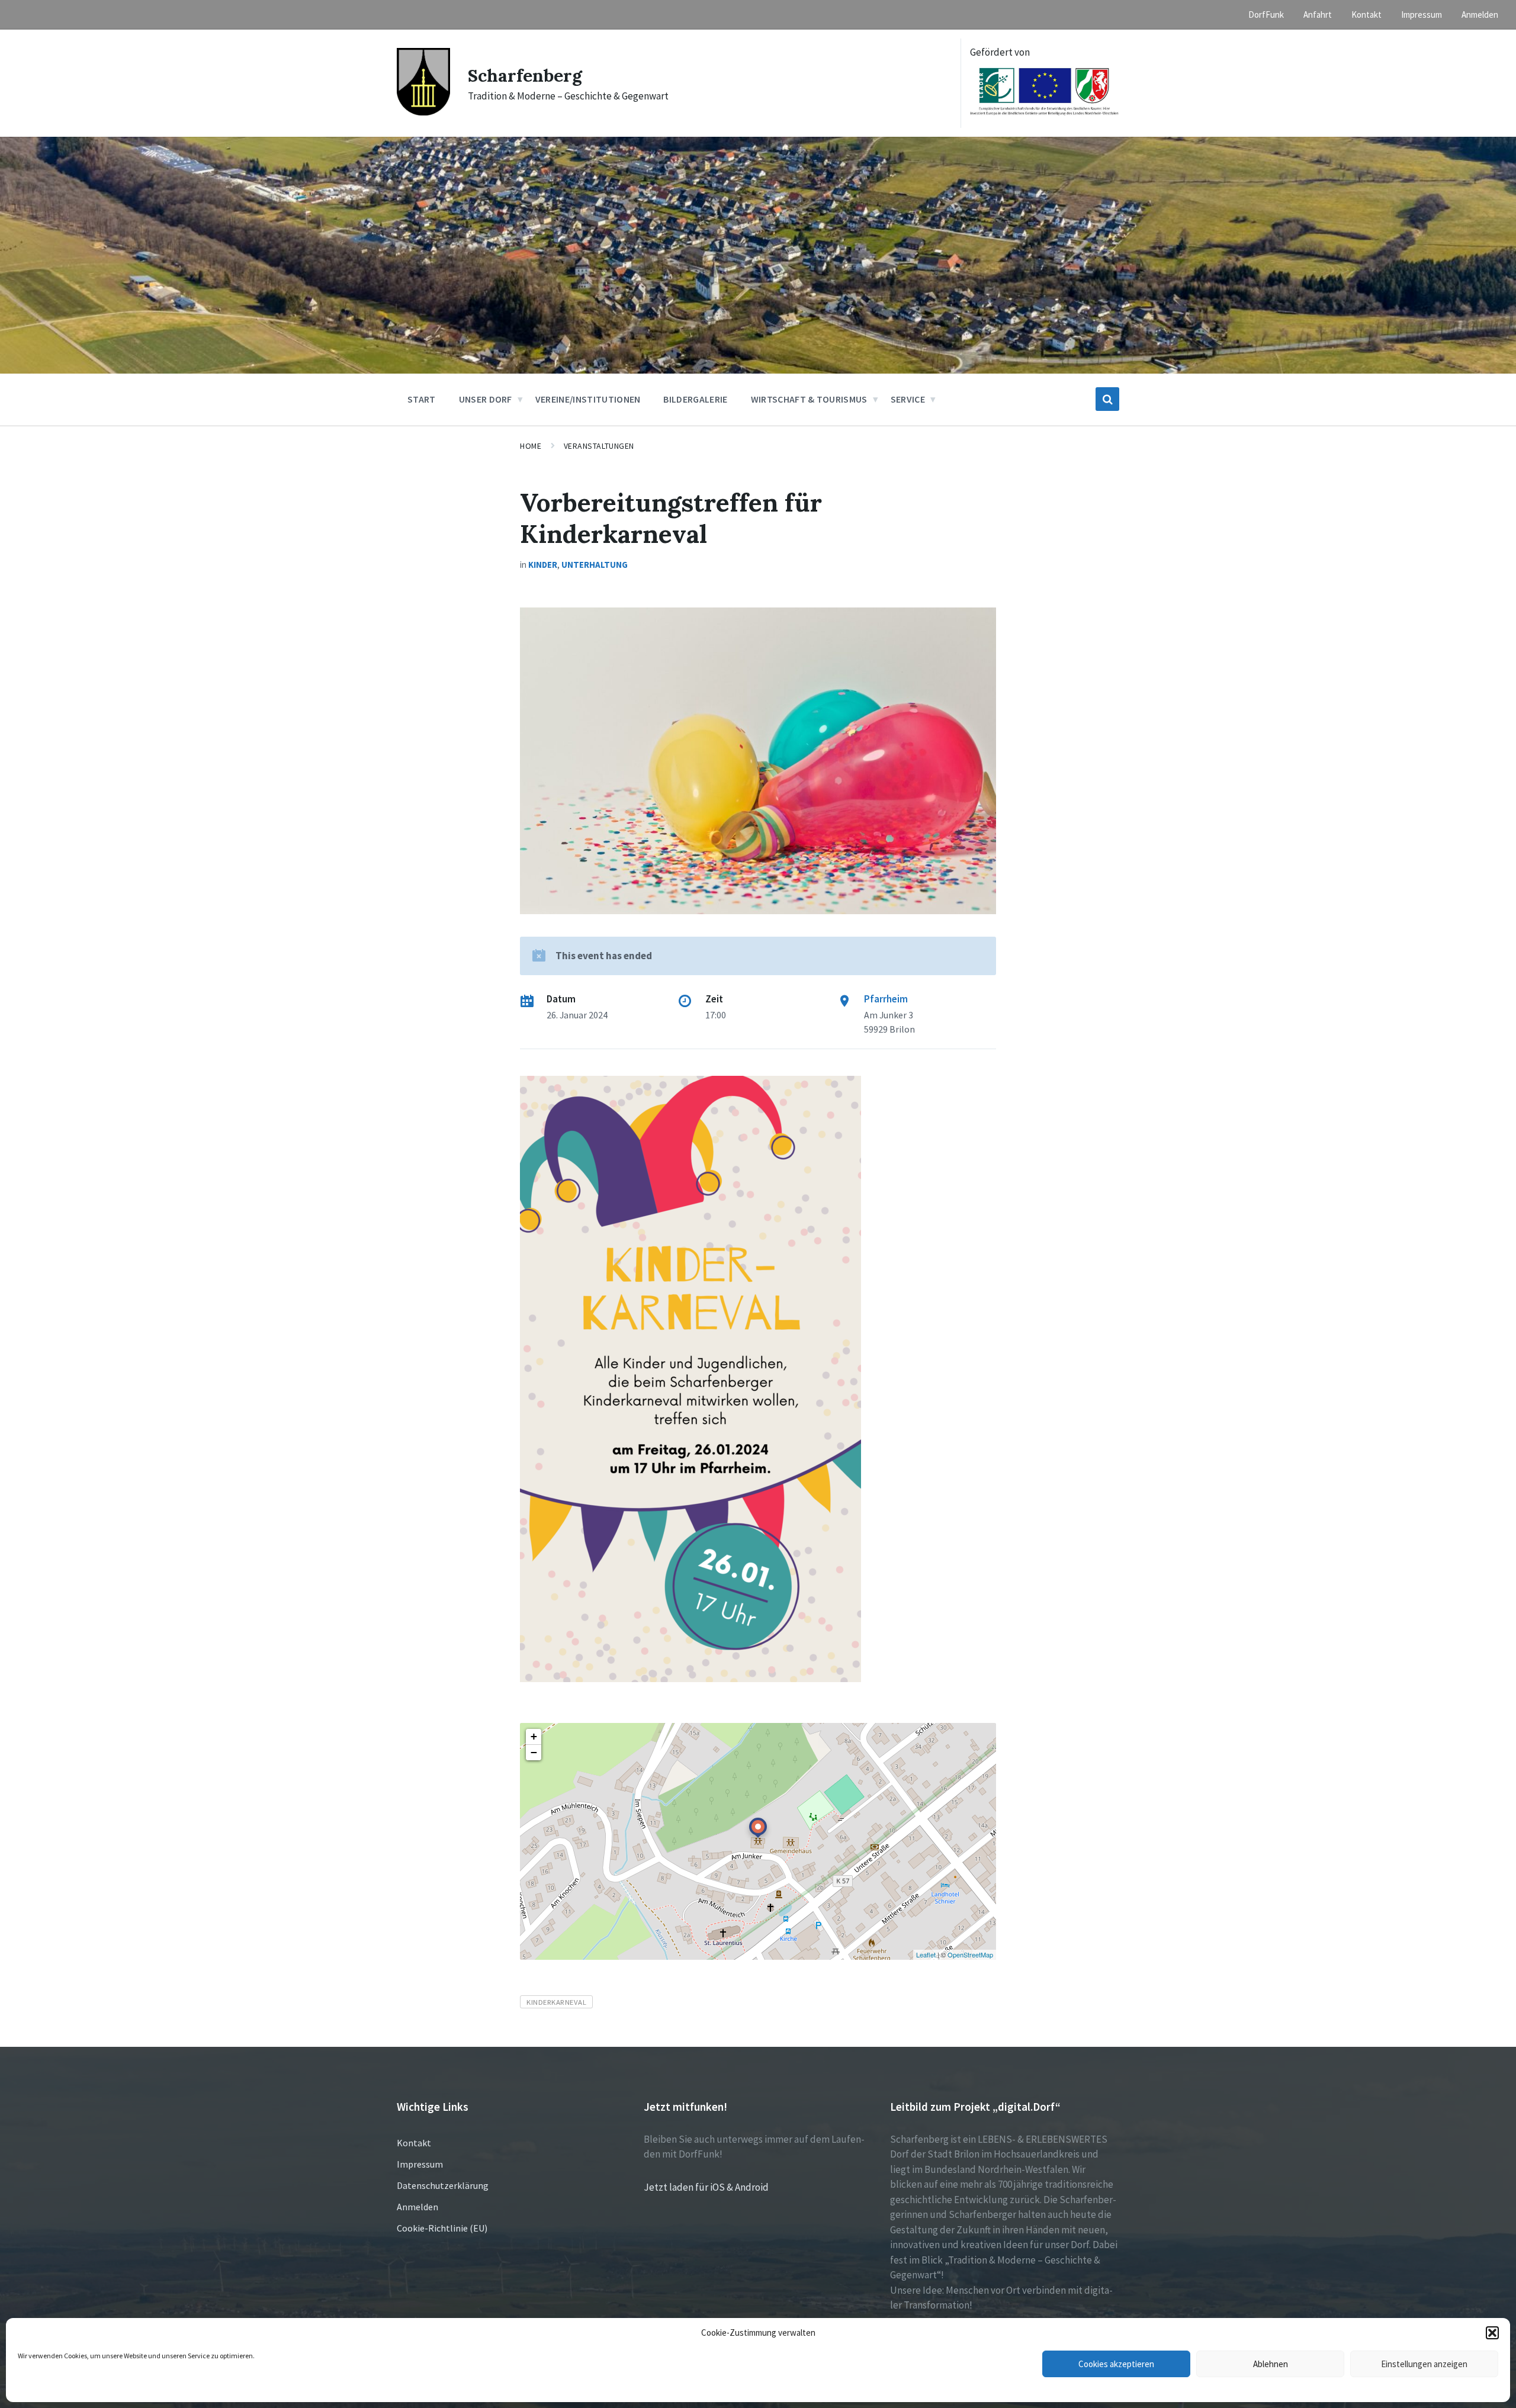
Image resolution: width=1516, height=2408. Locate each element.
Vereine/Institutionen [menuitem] (588, 399)
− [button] (534, 1752)
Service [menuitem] (908, 399)
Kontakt (414, 2143)
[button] (1492, 2333)
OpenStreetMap (970, 1954)
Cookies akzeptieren (1116, 2364)
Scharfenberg (525, 75)
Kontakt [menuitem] (1366, 15)
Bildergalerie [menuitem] (695, 399)
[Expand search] (1107, 399)
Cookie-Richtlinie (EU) (442, 2228)
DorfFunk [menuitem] (1266, 15)
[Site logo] (423, 112)
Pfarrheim (886, 999)
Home (531, 446)
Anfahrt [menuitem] (1318, 15)
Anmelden (417, 2207)
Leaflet (926, 1954)
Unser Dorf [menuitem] (486, 399)
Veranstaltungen (599, 446)
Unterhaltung (595, 565)
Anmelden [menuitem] (1480, 15)
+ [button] (534, 1736)
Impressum (420, 2164)
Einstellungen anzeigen (1424, 2364)
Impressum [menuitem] (1422, 15)
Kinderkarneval (556, 2002)
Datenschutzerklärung (443, 2185)
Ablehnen (1271, 2364)
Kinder (543, 565)
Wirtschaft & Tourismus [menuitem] (809, 399)
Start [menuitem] (422, 399)
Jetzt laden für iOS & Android (706, 2187)
